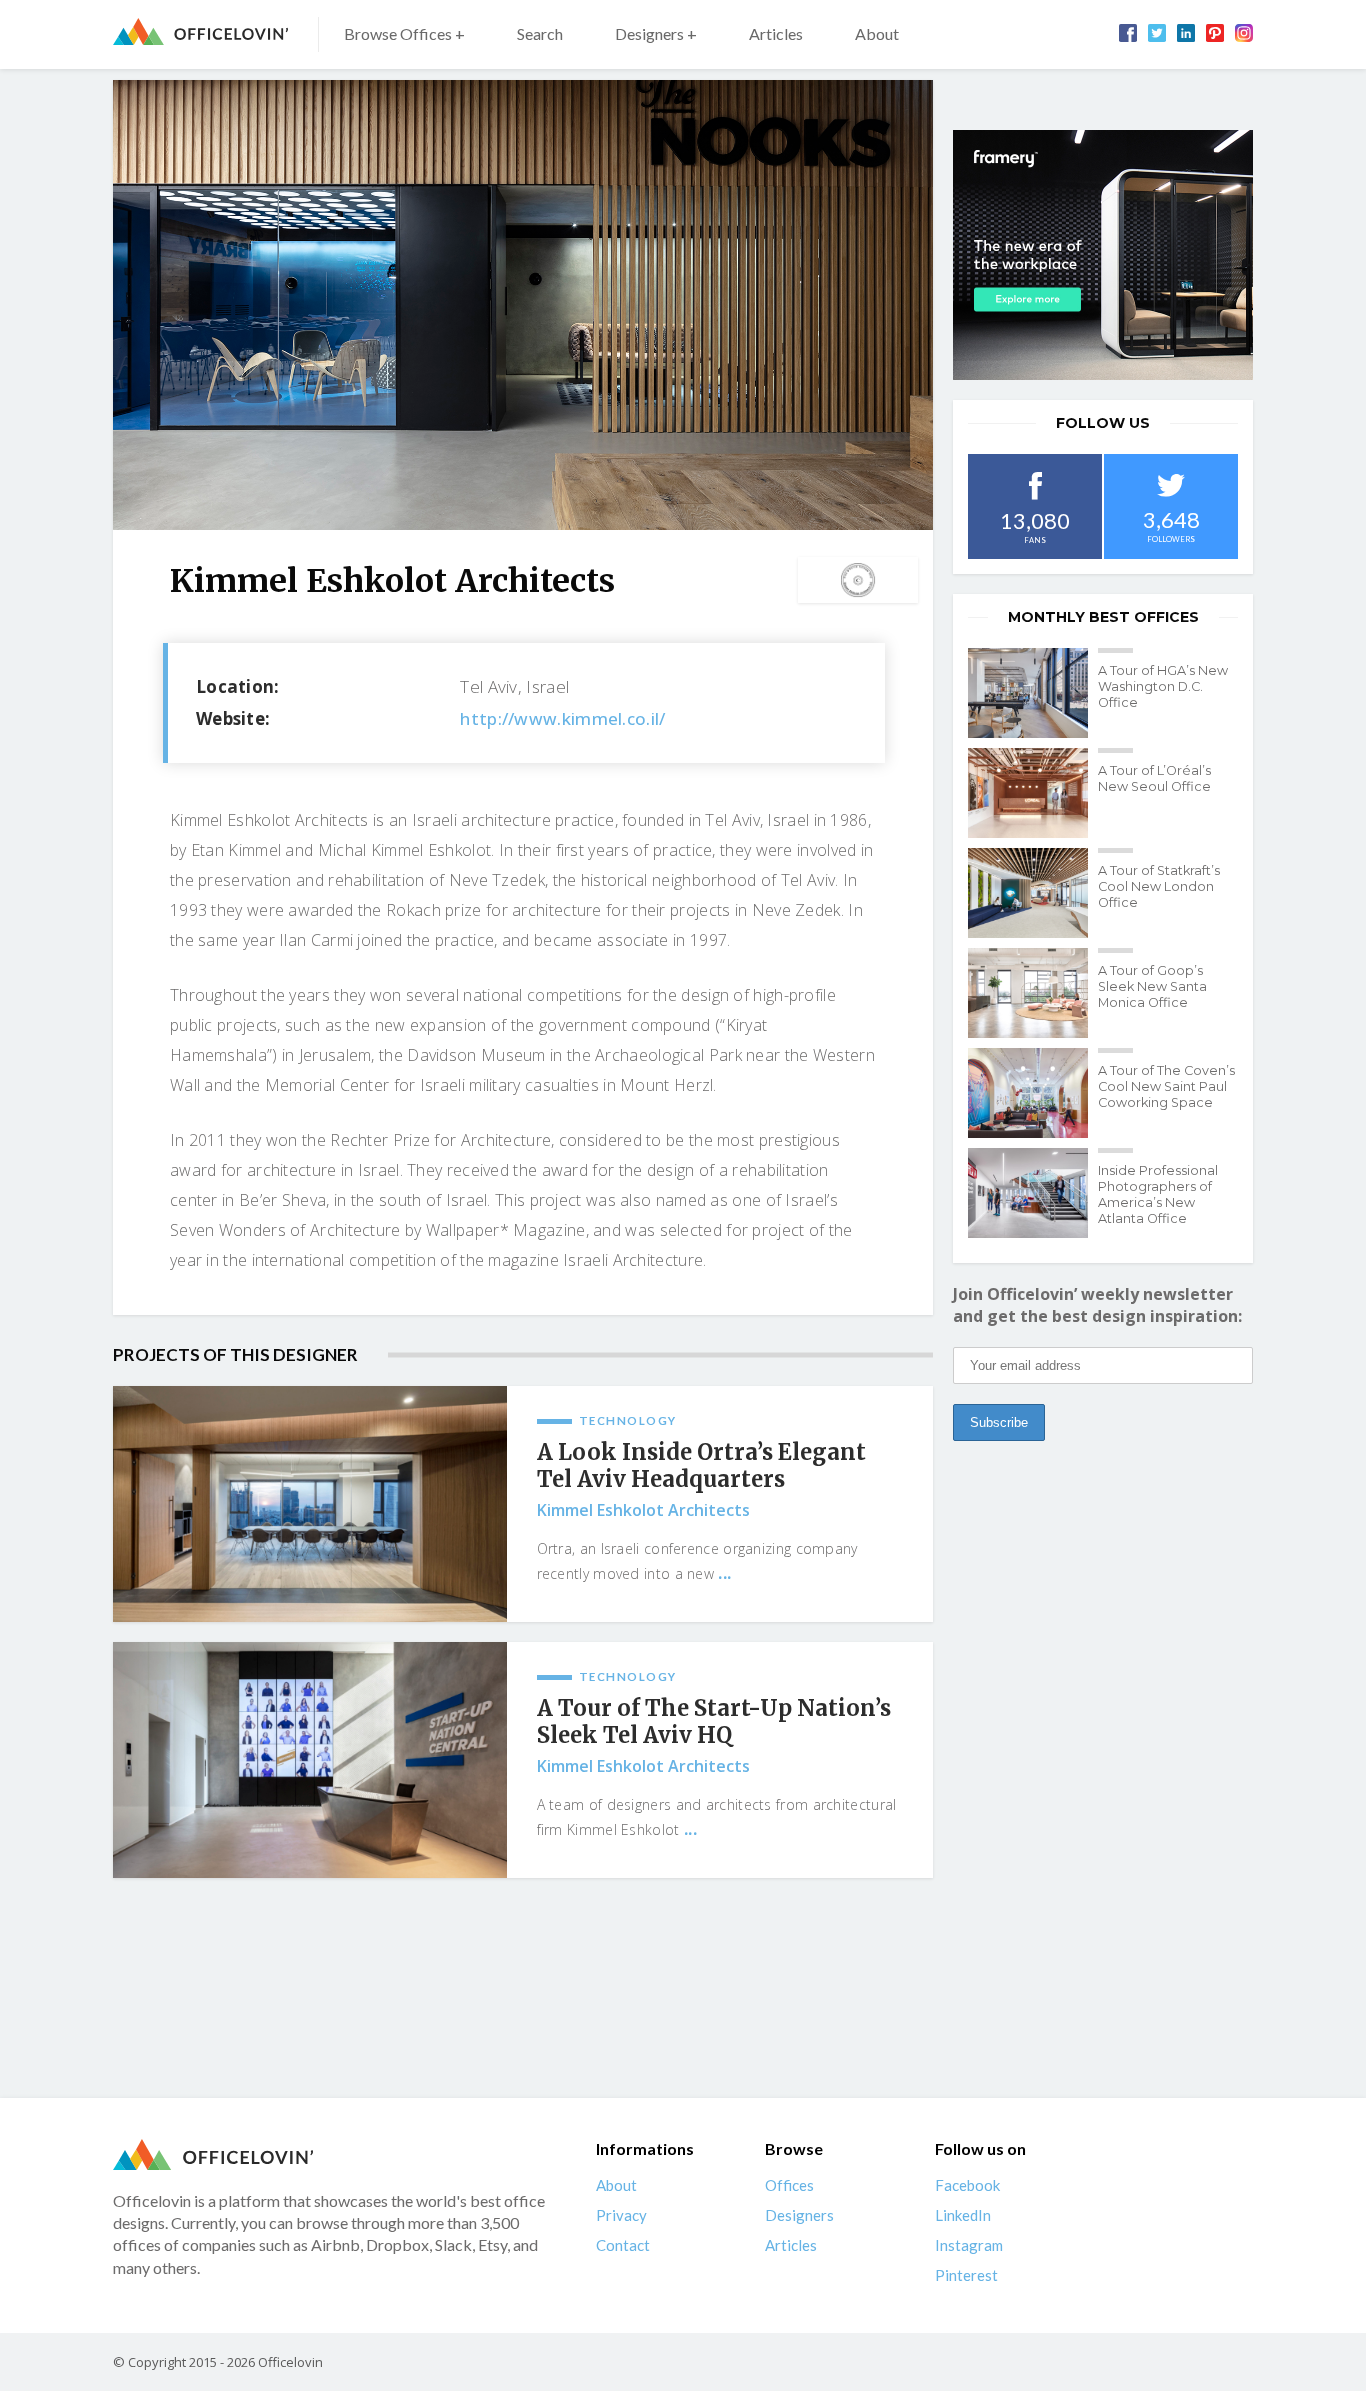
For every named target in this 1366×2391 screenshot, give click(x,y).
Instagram (969, 2245)
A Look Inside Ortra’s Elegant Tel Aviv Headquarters (701, 1466)
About (877, 33)
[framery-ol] (1103, 255)
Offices (789, 2185)
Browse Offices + (404, 33)
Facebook (967, 2185)
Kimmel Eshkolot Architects (643, 1510)
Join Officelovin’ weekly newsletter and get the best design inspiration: (1097, 1305)
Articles (776, 33)
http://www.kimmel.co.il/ (562, 718)
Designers (799, 2215)
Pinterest (966, 2275)
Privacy (621, 2215)
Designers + (656, 33)
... (724, 1573)
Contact (623, 2245)
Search (540, 33)
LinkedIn (963, 2215)
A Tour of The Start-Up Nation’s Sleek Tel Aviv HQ (714, 1722)
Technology (628, 1420)
